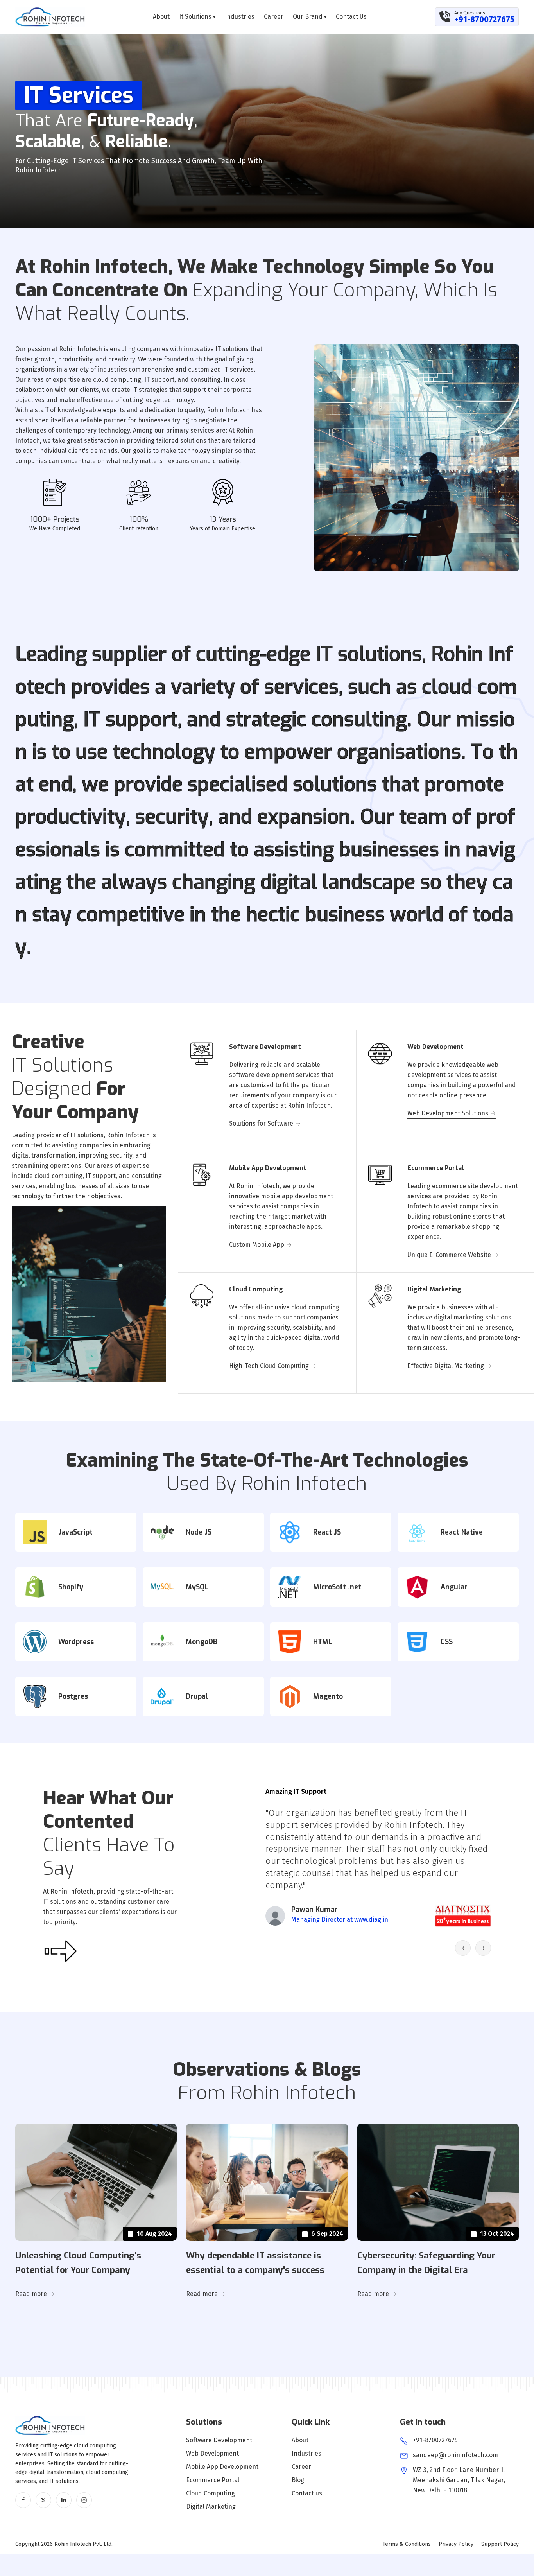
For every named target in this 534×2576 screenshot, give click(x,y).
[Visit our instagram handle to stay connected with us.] (84, 2500)
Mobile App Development (222, 2467)
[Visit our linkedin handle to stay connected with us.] (64, 2500)
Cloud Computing (211, 2493)
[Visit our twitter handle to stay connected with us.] (43, 2500)
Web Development (212, 2453)
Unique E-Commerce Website (449, 1255)
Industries (240, 17)
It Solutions (197, 17)
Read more (31, 2294)
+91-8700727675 (484, 19)
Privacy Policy (456, 2544)
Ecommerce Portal (213, 2480)
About (161, 17)
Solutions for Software (261, 1123)
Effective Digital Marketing (446, 1366)
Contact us (351, 17)
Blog (298, 2480)
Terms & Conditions (407, 2544)
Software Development (219, 2440)
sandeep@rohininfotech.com (455, 2455)
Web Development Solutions (448, 1113)
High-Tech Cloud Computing (269, 1366)
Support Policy (500, 2544)
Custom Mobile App (257, 1245)
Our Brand (310, 17)
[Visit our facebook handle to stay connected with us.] (23, 2500)
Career (274, 17)
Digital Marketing (211, 2507)
